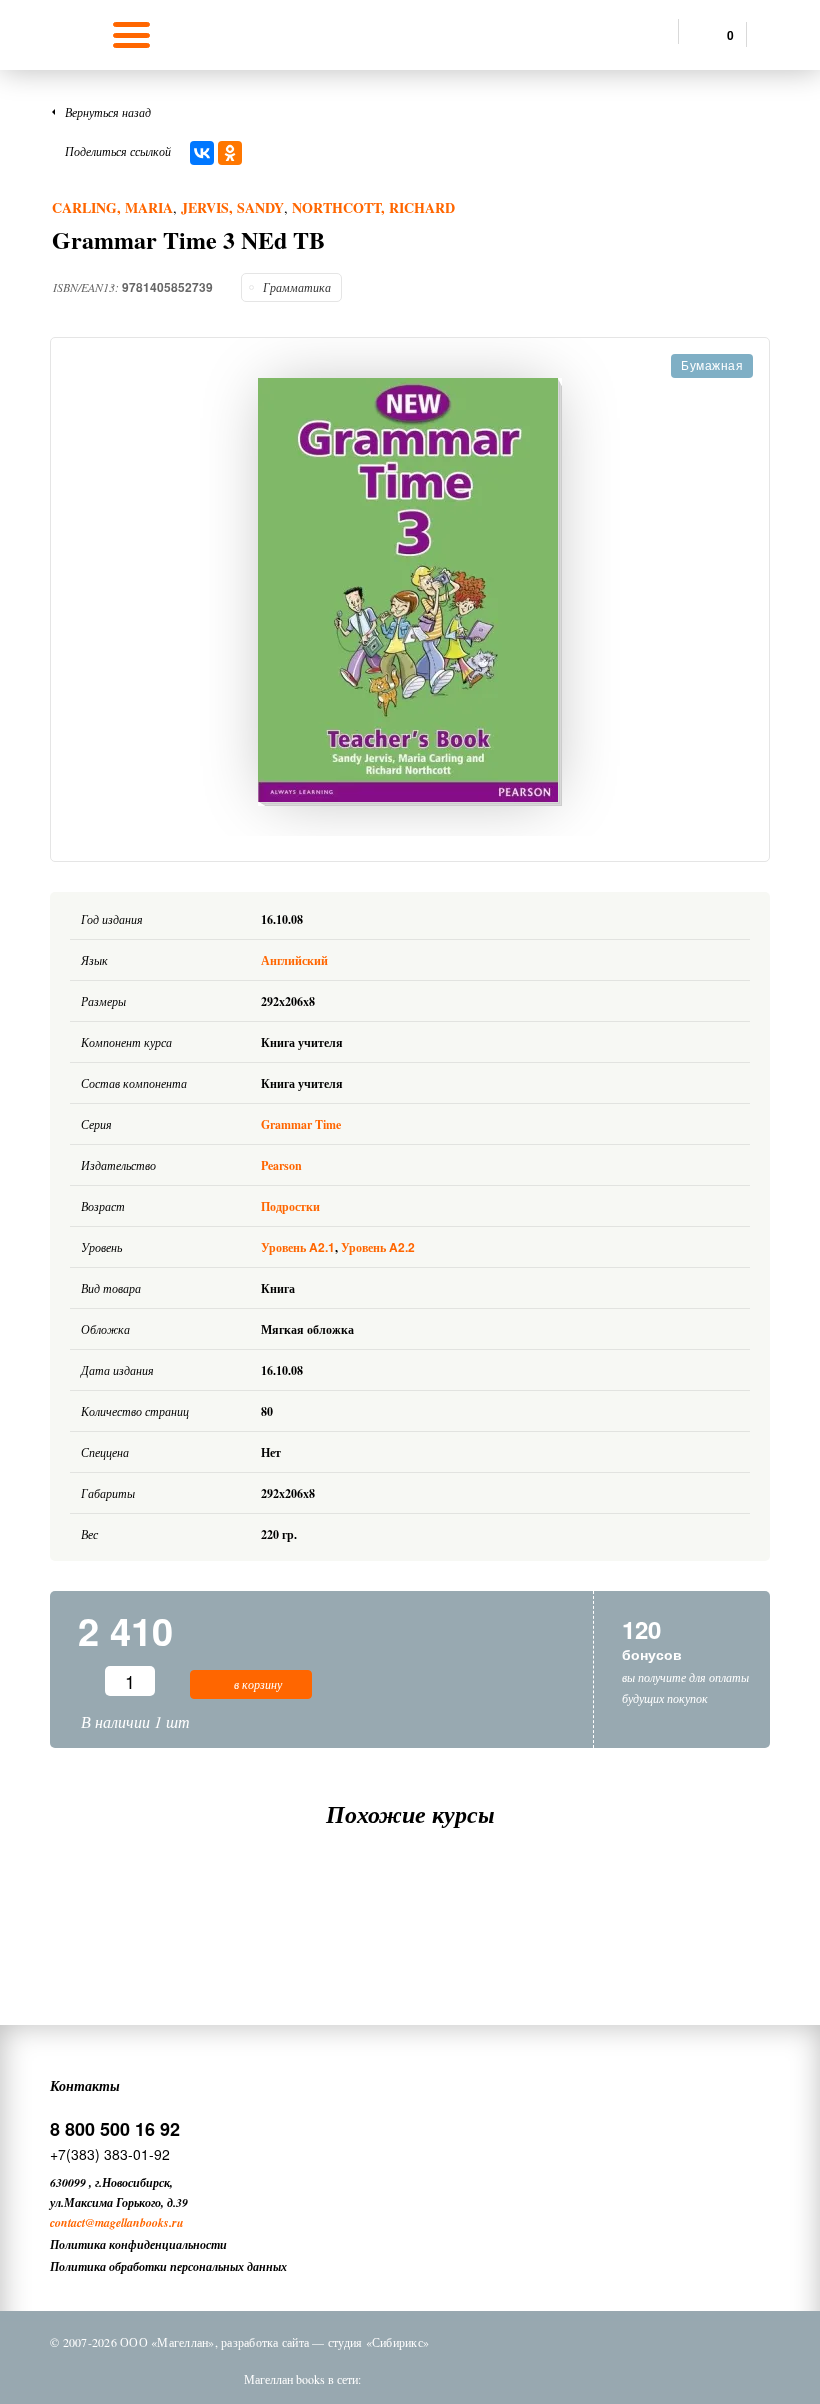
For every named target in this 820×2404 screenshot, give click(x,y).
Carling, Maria (112, 207)
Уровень (298, 1247)
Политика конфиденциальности (138, 2244)
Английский (296, 960)
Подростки (290, 1206)
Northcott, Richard (373, 207)
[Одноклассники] (230, 153)
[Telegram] (501, 2379)
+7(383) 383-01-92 (110, 2154)
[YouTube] (553, 2379)
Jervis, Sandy (232, 207)
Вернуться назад (108, 112)
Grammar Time (301, 1124)
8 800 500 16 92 (115, 2129)
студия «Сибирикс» (378, 2342)
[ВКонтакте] (202, 153)
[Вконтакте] (397, 2379)
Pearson (281, 1165)
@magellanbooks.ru (134, 2222)
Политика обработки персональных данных (168, 2266)
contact (67, 2222)
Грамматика (297, 287)
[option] (410, 592)
